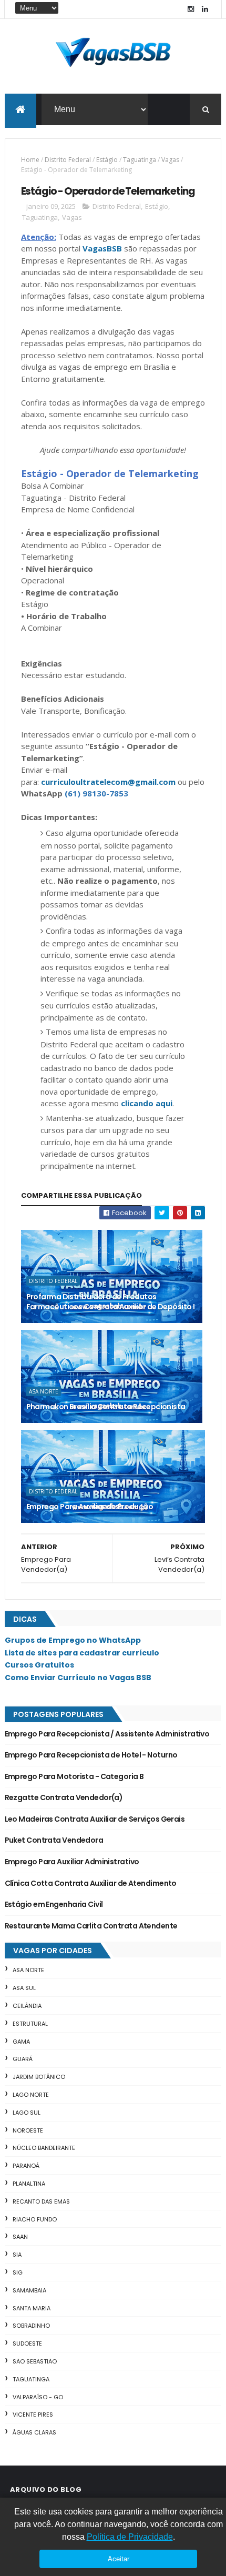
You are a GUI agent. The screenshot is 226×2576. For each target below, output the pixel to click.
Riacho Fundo (35, 2219)
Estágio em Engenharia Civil (54, 1904)
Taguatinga (140, 160)
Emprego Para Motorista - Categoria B (74, 1776)
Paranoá (26, 2166)
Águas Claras (34, 2432)
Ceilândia (27, 2006)
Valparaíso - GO (38, 2397)
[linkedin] (205, 9)
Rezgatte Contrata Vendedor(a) (64, 1797)
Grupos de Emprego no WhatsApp (73, 1640)
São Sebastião (35, 2361)
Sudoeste (27, 2343)
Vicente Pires (33, 2415)
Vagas (170, 160)
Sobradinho (31, 2326)
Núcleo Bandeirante (44, 2148)
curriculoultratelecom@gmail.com (108, 782)
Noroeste (28, 2130)
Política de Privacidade (130, 2537)
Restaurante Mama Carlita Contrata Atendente (91, 1926)
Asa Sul (24, 1988)
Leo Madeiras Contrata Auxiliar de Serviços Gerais (95, 1819)
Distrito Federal (68, 160)
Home (30, 160)
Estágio (107, 160)
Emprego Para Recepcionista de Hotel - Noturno (91, 1755)
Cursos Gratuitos (39, 1665)
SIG (18, 2272)
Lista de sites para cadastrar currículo (82, 1653)
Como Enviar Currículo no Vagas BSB (78, 1678)
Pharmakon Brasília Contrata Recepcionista (106, 1407)
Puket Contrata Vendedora (54, 1840)
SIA (17, 2255)
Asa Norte (44, 1391)
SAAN (20, 2237)
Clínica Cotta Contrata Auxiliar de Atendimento (91, 1883)
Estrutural (30, 2024)
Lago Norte (31, 2095)
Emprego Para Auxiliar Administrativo (72, 1862)
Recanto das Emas (41, 2201)
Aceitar (119, 2559)
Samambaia (29, 2290)
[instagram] (191, 9)
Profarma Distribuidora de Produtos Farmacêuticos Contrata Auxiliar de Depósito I (111, 1302)
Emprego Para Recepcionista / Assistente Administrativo (107, 1734)
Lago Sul (27, 2113)
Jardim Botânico (39, 2077)
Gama (21, 2042)
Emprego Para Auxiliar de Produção (90, 1507)
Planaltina (29, 2184)
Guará (23, 2059)
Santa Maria (32, 2308)
